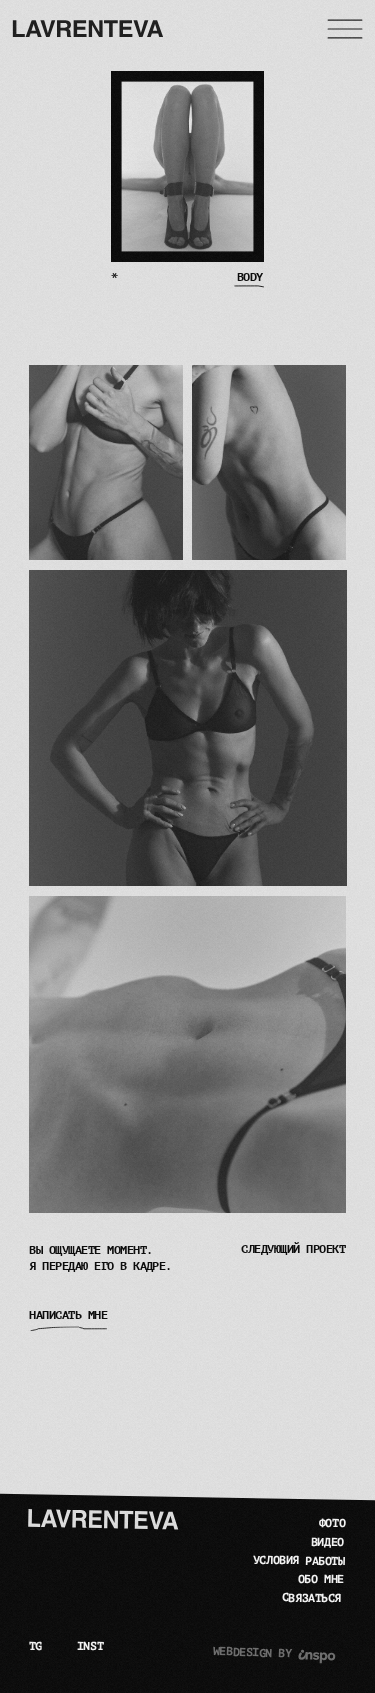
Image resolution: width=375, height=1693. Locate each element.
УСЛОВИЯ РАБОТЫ (299, 1560)
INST (90, 1646)
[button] (345, 29)
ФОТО (332, 1523)
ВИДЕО (326, 1543)
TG (35, 1646)
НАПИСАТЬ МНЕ (68, 1315)
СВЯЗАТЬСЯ (311, 1599)
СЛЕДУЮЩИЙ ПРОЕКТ (293, 1249)
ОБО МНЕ (321, 1580)
